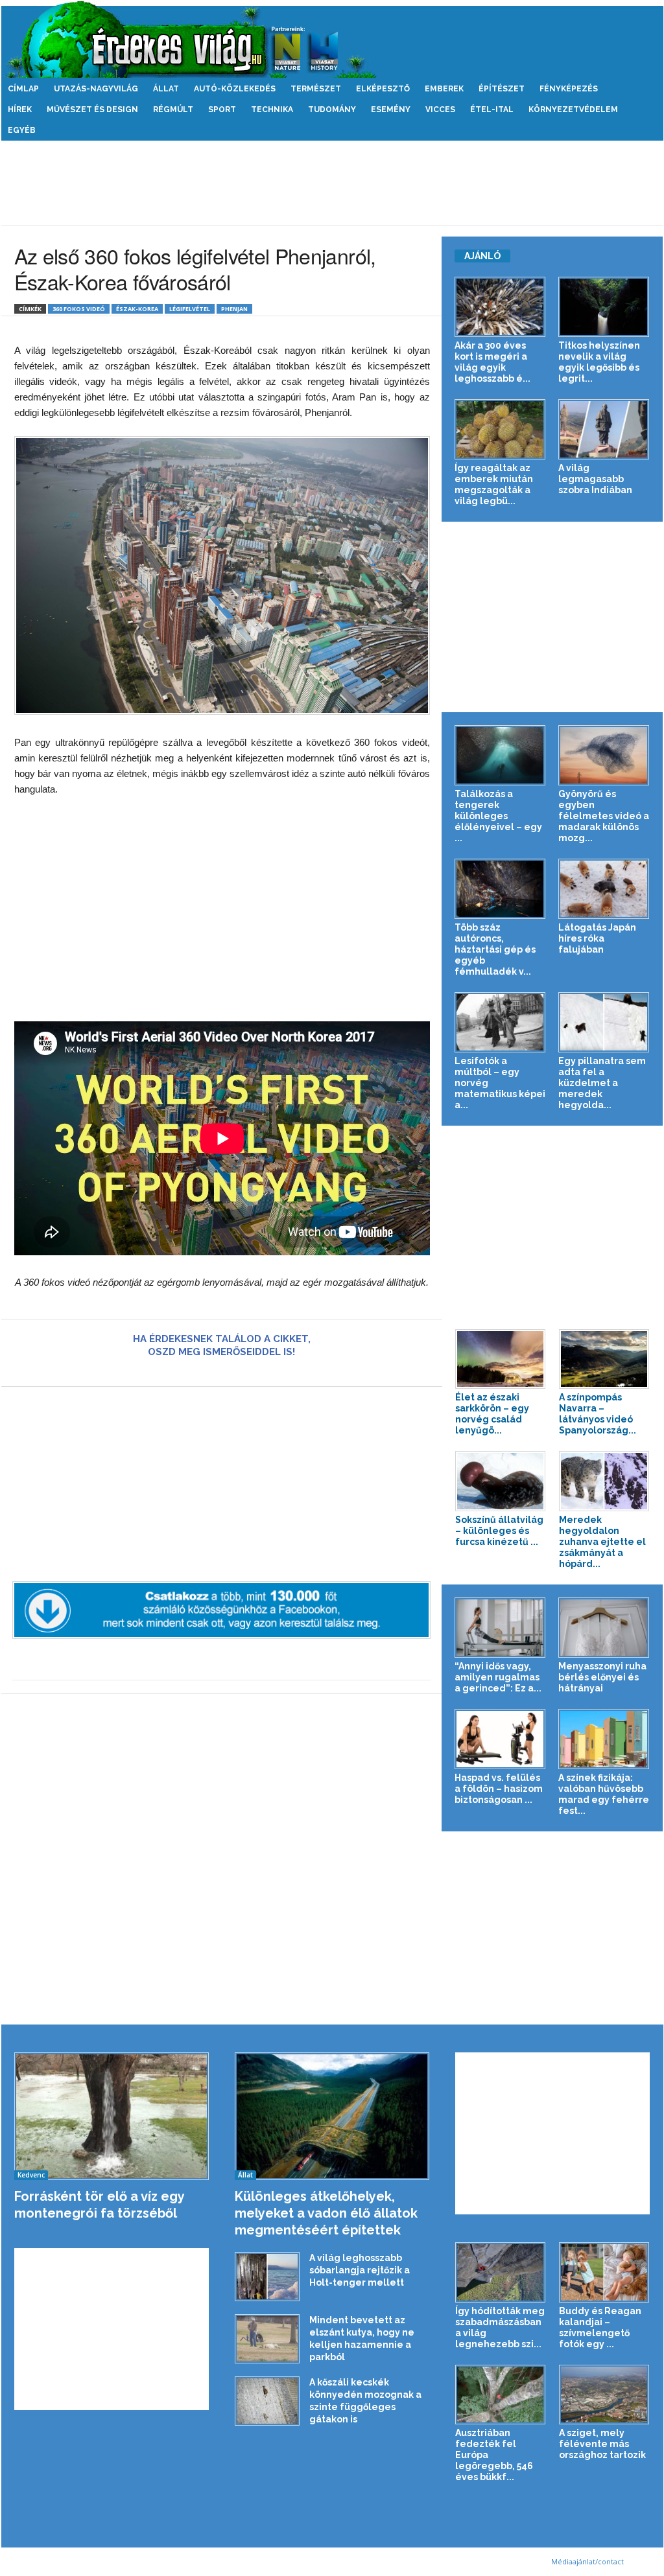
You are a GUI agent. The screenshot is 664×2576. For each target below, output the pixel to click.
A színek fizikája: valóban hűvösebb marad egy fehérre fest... (604, 1794)
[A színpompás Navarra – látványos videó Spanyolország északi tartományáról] (604, 1359)
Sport (222, 110)
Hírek (20, 110)
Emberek (444, 89)
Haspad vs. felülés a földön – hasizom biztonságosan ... (499, 1789)
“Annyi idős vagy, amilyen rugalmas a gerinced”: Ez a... (498, 1677)
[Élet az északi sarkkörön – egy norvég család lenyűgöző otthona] (501, 1359)
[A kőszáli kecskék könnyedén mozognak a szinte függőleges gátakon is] (267, 2401)
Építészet (502, 89)
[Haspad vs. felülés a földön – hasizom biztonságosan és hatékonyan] (500, 1739)
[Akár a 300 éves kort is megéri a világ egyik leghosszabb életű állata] (500, 307)
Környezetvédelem (573, 110)
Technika (272, 110)
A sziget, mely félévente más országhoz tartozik (602, 2444)
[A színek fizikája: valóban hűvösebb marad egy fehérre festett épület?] (604, 1739)
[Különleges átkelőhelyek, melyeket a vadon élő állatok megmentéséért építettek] (332, 2116)
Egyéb (22, 130)
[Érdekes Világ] (332, 39)
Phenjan (234, 309)
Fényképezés (569, 89)
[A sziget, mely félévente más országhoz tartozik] (604, 2395)
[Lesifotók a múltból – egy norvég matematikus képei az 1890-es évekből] (500, 1022)
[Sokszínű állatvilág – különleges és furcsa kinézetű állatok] (501, 1481)
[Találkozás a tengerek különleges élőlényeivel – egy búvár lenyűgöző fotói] (500, 755)
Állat (166, 89)
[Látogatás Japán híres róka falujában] (604, 889)
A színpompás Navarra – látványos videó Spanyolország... (598, 1414)
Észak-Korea (137, 309)
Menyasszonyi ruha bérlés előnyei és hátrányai (602, 1677)
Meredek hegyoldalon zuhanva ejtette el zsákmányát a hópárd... (602, 1542)
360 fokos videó (79, 309)
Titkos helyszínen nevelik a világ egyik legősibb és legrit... (599, 362)
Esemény (391, 110)
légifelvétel (190, 309)
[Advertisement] (332, 183)
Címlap (23, 89)
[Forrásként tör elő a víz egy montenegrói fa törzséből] (112, 2116)
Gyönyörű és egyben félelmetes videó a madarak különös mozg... (604, 816)
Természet (316, 89)
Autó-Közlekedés (235, 89)
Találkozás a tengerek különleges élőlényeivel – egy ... (498, 816)
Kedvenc (31, 2175)
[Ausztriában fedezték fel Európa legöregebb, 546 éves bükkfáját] (501, 2395)
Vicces (440, 110)
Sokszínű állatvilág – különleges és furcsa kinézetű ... (499, 1531)
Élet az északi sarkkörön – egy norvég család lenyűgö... (492, 1414)
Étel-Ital (492, 110)
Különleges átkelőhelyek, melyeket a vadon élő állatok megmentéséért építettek (326, 2213)
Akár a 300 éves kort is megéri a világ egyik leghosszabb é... (492, 362)
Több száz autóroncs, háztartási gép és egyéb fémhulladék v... (495, 949)
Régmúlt (173, 110)
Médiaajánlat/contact (587, 2561)
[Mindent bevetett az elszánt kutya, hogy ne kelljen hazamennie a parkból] (267, 2339)
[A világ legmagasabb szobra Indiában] (604, 429)
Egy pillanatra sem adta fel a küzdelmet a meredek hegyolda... (602, 1083)
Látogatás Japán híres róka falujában (597, 938)
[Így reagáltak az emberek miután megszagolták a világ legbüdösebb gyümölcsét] (500, 429)
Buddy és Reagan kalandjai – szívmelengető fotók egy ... (600, 2327)
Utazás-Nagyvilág (96, 89)
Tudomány (332, 110)
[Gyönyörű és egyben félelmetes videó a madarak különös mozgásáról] (604, 755)
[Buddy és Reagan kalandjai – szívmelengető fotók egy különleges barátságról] (604, 2272)
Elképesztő (383, 89)
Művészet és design (92, 110)
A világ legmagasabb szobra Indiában (595, 479)
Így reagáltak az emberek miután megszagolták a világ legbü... (494, 484)
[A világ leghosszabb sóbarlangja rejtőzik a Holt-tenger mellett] (267, 2277)
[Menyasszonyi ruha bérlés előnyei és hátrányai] (604, 1628)
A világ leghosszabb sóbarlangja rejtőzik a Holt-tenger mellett (360, 2270)
